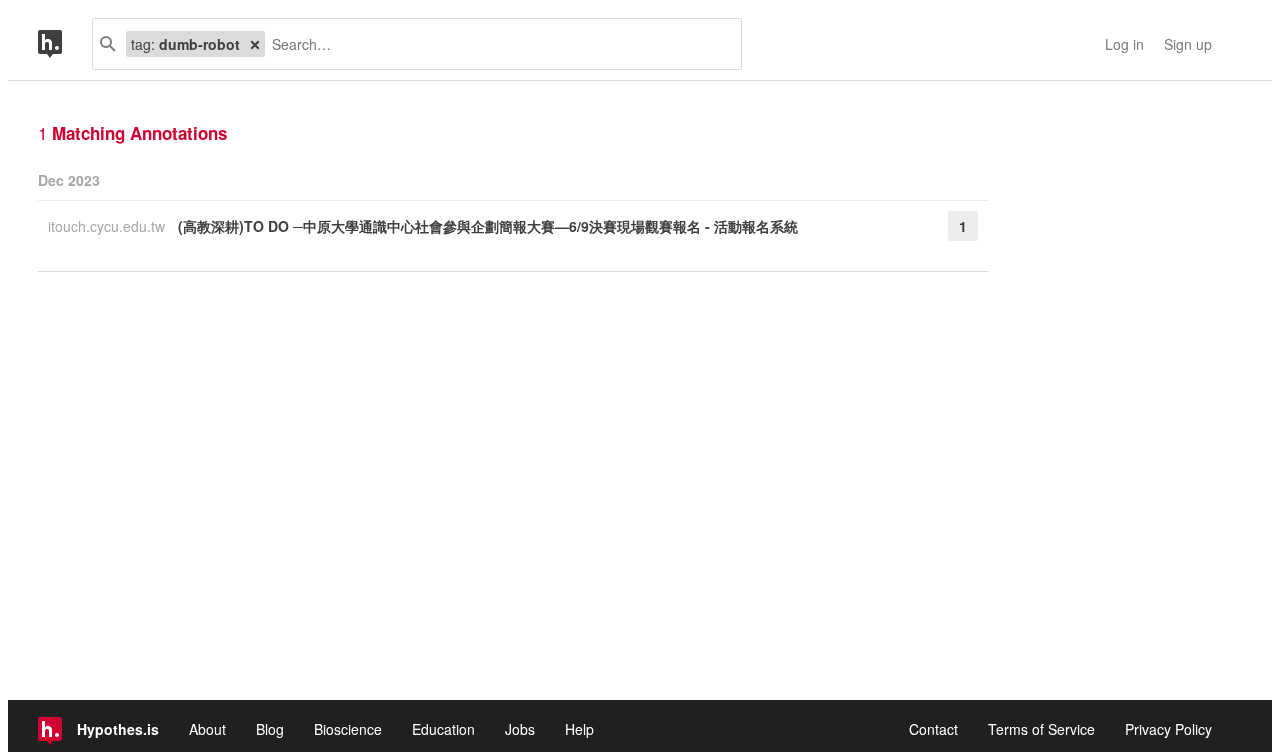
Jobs (520, 729)
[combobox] (495, 44)
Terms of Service (1041, 729)
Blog (270, 729)
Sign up (1188, 44)
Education (443, 729)
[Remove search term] (255, 44)
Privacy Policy (1168, 729)
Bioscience (348, 729)
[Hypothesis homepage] (65, 44)
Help (579, 729)
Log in (1124, 44)
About (207, 729)
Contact (933, 729)
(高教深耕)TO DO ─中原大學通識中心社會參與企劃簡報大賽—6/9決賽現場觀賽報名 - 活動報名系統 (488, 226)
